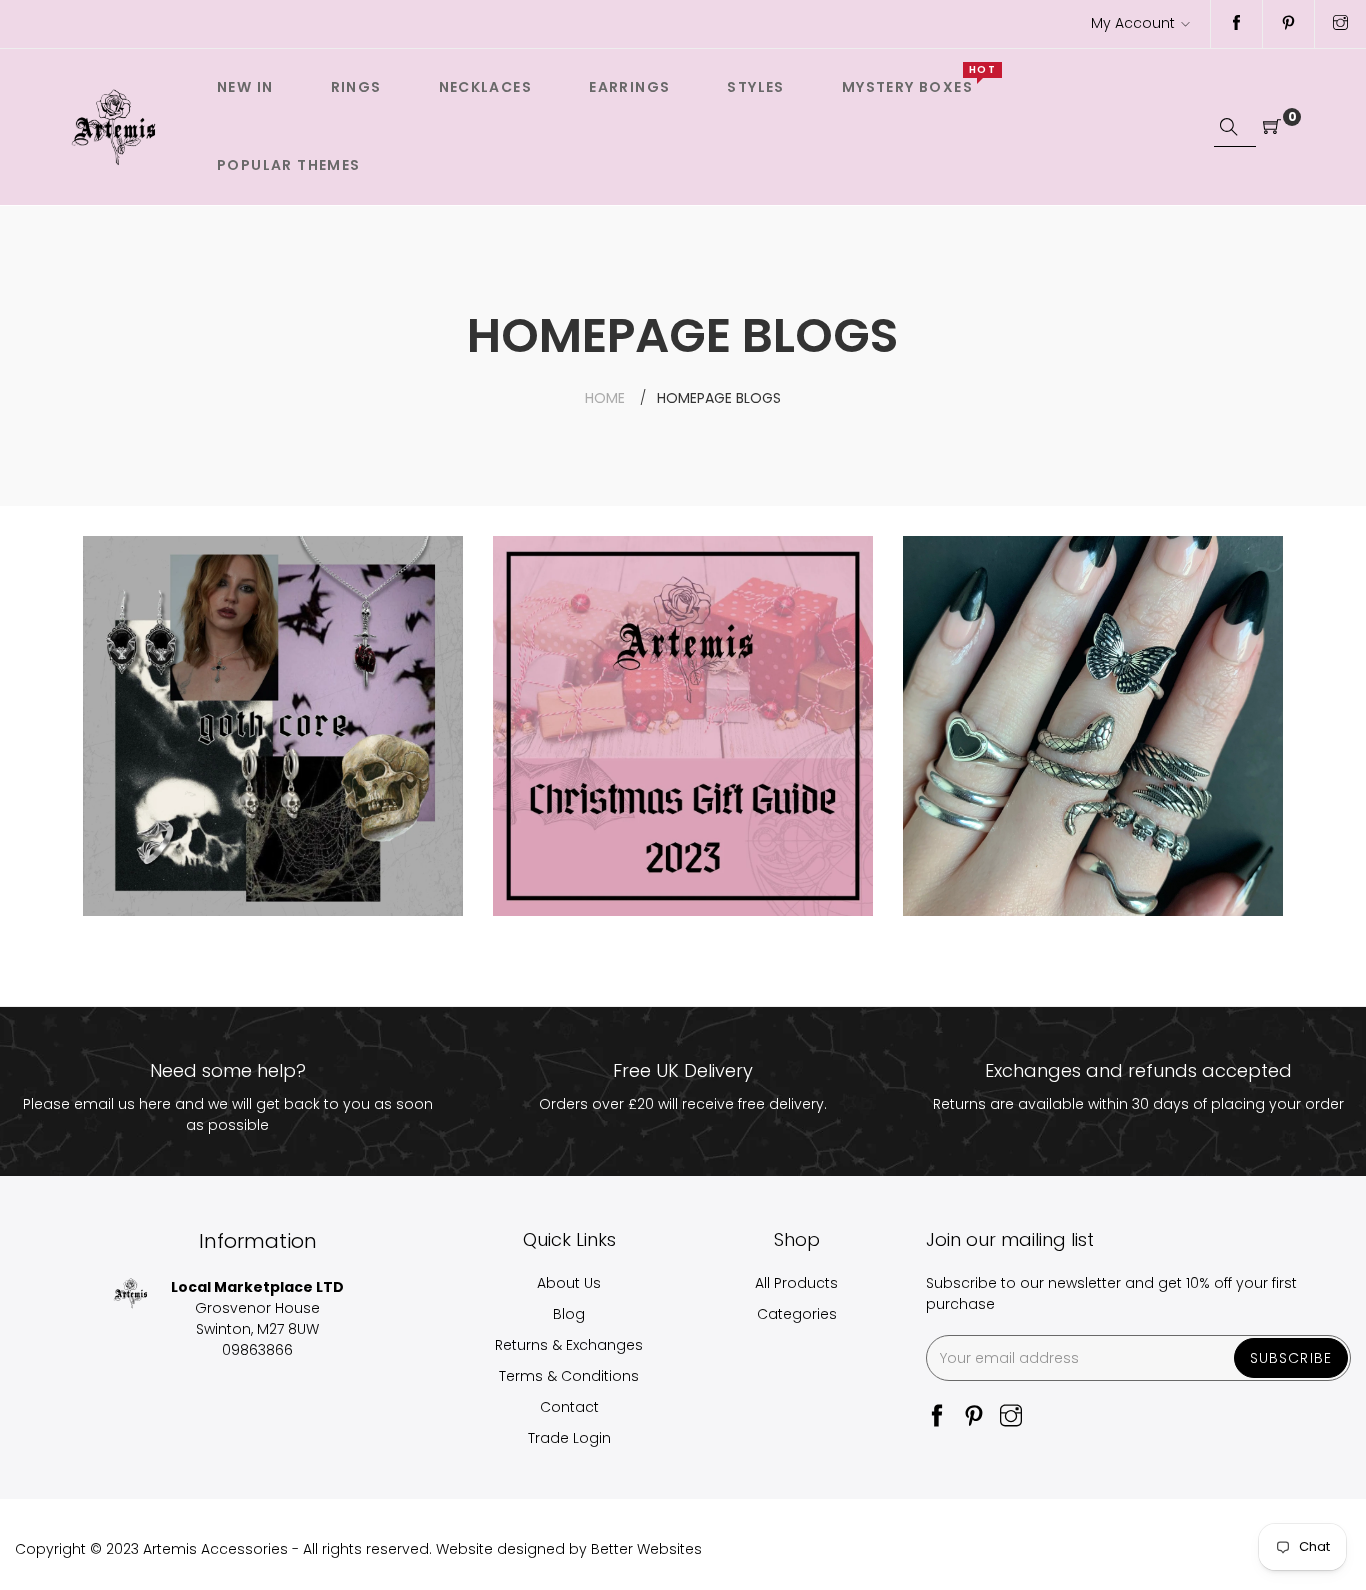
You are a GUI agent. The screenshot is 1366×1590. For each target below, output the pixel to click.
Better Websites (646, 1549)
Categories (797, 1314)
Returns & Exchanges (569, 1345)
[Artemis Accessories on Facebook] (1236, 24)
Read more (160, 780)
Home (605, 398)
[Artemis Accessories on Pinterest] (1288, 24)
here (155, 1104)
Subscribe (1291, 1358)
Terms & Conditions (569, 1376)
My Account (1133, 23)
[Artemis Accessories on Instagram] (1340, 24)
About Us (569, 1283)
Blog (569, 1314)
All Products (796, 1283)
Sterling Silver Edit (1020, 583)
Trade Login (569, 1438)
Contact (569, 1407)
